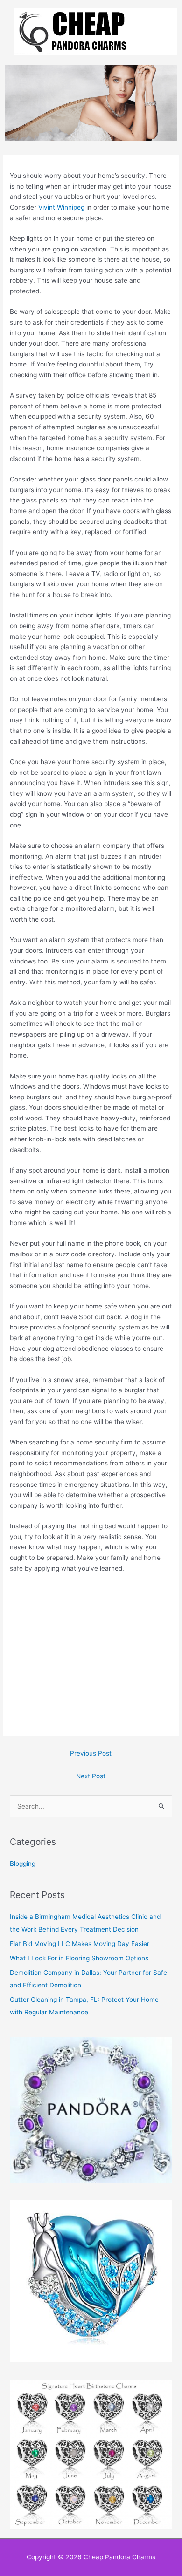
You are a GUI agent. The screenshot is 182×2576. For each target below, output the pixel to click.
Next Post (91, 1776)
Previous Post (91, 1753)
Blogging (23, 1864)
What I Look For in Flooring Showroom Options (79, 1958)
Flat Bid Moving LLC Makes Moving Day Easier (80, 1944)
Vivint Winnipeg (61, 207)
